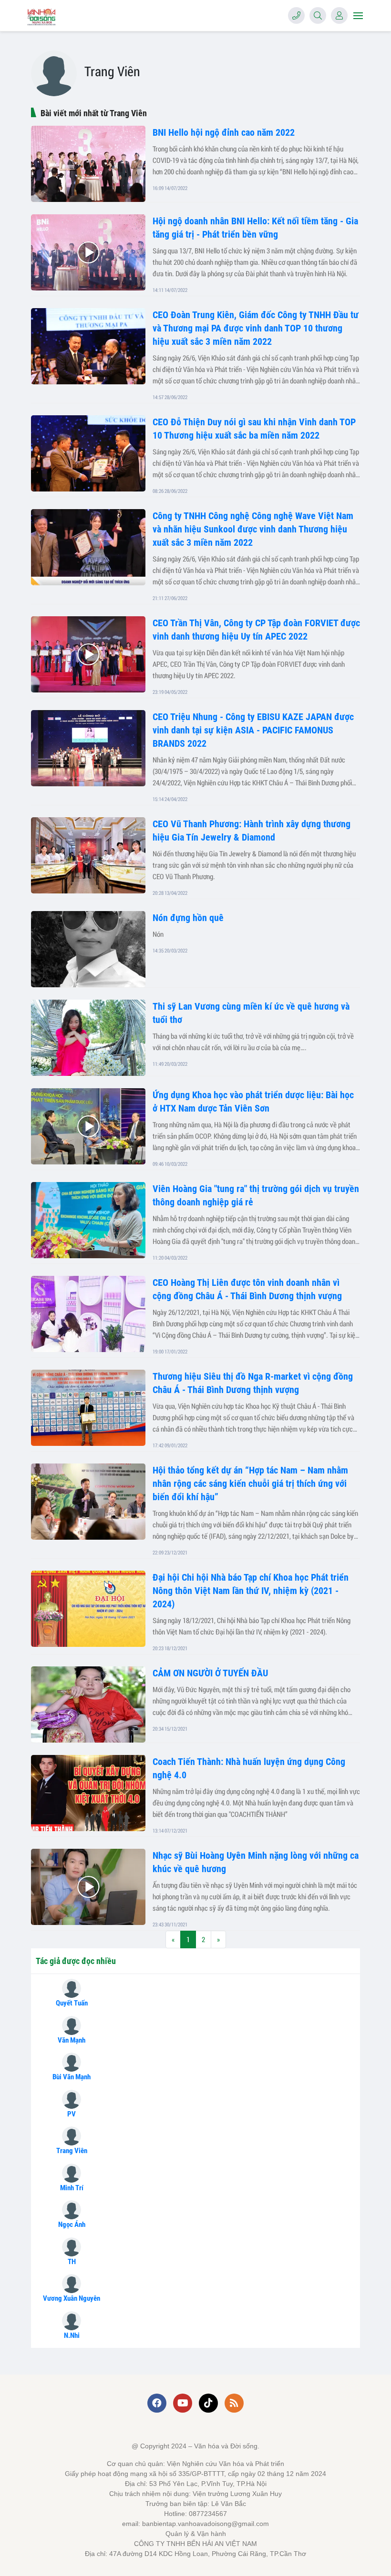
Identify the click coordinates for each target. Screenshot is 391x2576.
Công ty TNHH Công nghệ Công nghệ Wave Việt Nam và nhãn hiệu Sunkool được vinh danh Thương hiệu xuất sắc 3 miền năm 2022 (253, 529)
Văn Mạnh (72, 2040)
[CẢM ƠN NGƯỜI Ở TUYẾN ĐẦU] (88, 1704)
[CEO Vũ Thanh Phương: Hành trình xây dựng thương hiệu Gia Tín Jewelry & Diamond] (88, 855)
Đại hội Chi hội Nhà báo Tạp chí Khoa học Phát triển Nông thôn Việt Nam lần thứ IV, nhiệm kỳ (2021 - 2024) (251, 1591)
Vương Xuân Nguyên (72, 2298)
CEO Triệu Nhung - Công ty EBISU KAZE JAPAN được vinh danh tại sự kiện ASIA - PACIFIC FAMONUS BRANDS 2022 (253, 730)
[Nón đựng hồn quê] (88, 949)
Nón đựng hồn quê (188, 918)
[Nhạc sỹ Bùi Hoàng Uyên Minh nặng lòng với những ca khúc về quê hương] (88, 1887)
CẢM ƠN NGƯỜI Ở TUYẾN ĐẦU (210, 1673)
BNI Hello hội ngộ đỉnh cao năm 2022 (224, 132)
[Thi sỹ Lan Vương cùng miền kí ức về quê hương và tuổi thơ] (88, 1038)
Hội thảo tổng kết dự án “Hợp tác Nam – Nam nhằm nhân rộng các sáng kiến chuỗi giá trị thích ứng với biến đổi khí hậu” (250, 1483)
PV (72, 2114)
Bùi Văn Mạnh (72, 2077)
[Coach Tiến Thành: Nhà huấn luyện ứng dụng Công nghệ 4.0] (88, 1793)
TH (72, 2262)
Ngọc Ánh (72, 2225)
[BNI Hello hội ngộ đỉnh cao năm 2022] (88, 164)
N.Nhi (72, 2335)
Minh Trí (72, 2188)
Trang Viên (72, 2151)
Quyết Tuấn (72, 2003)
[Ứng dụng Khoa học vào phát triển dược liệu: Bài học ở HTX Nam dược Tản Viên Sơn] (88, 1126)
